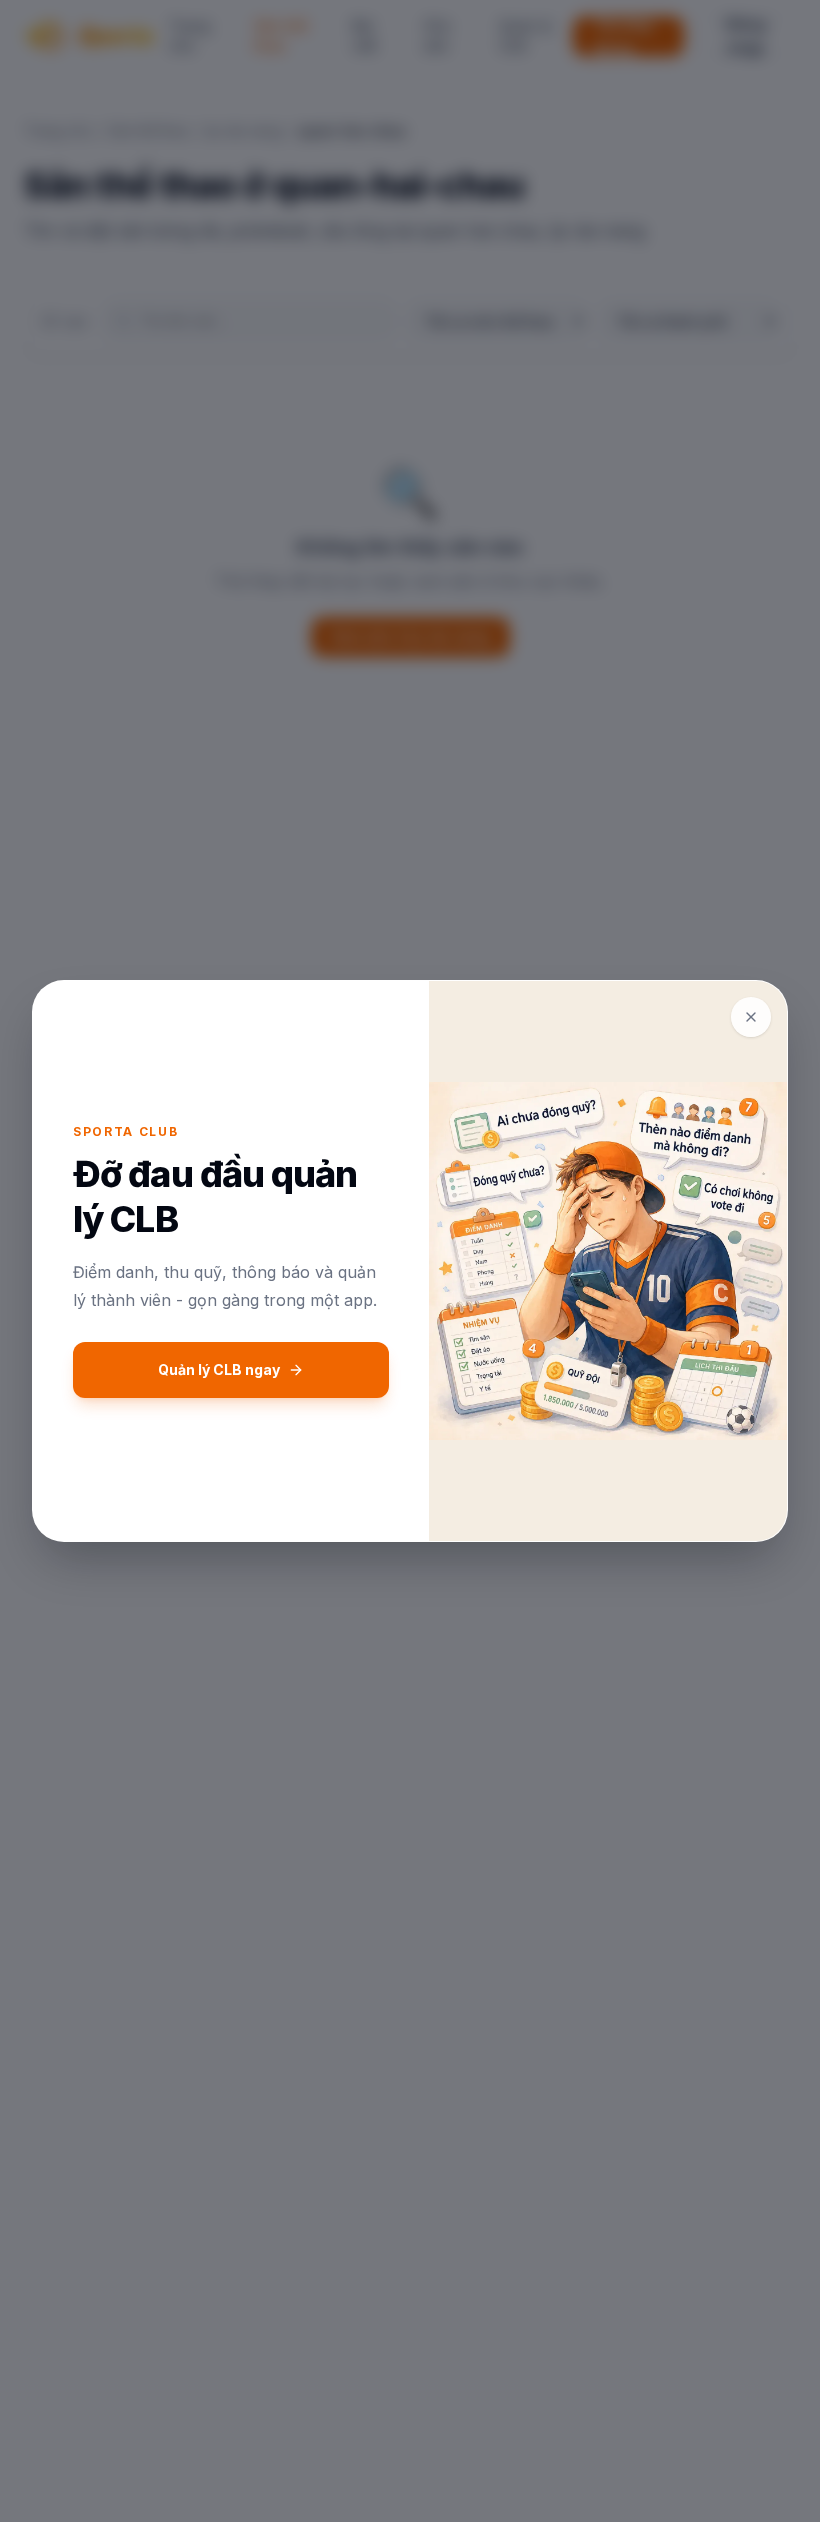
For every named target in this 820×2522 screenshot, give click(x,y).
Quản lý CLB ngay (219, 1369)
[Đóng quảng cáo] (751, 1017)
